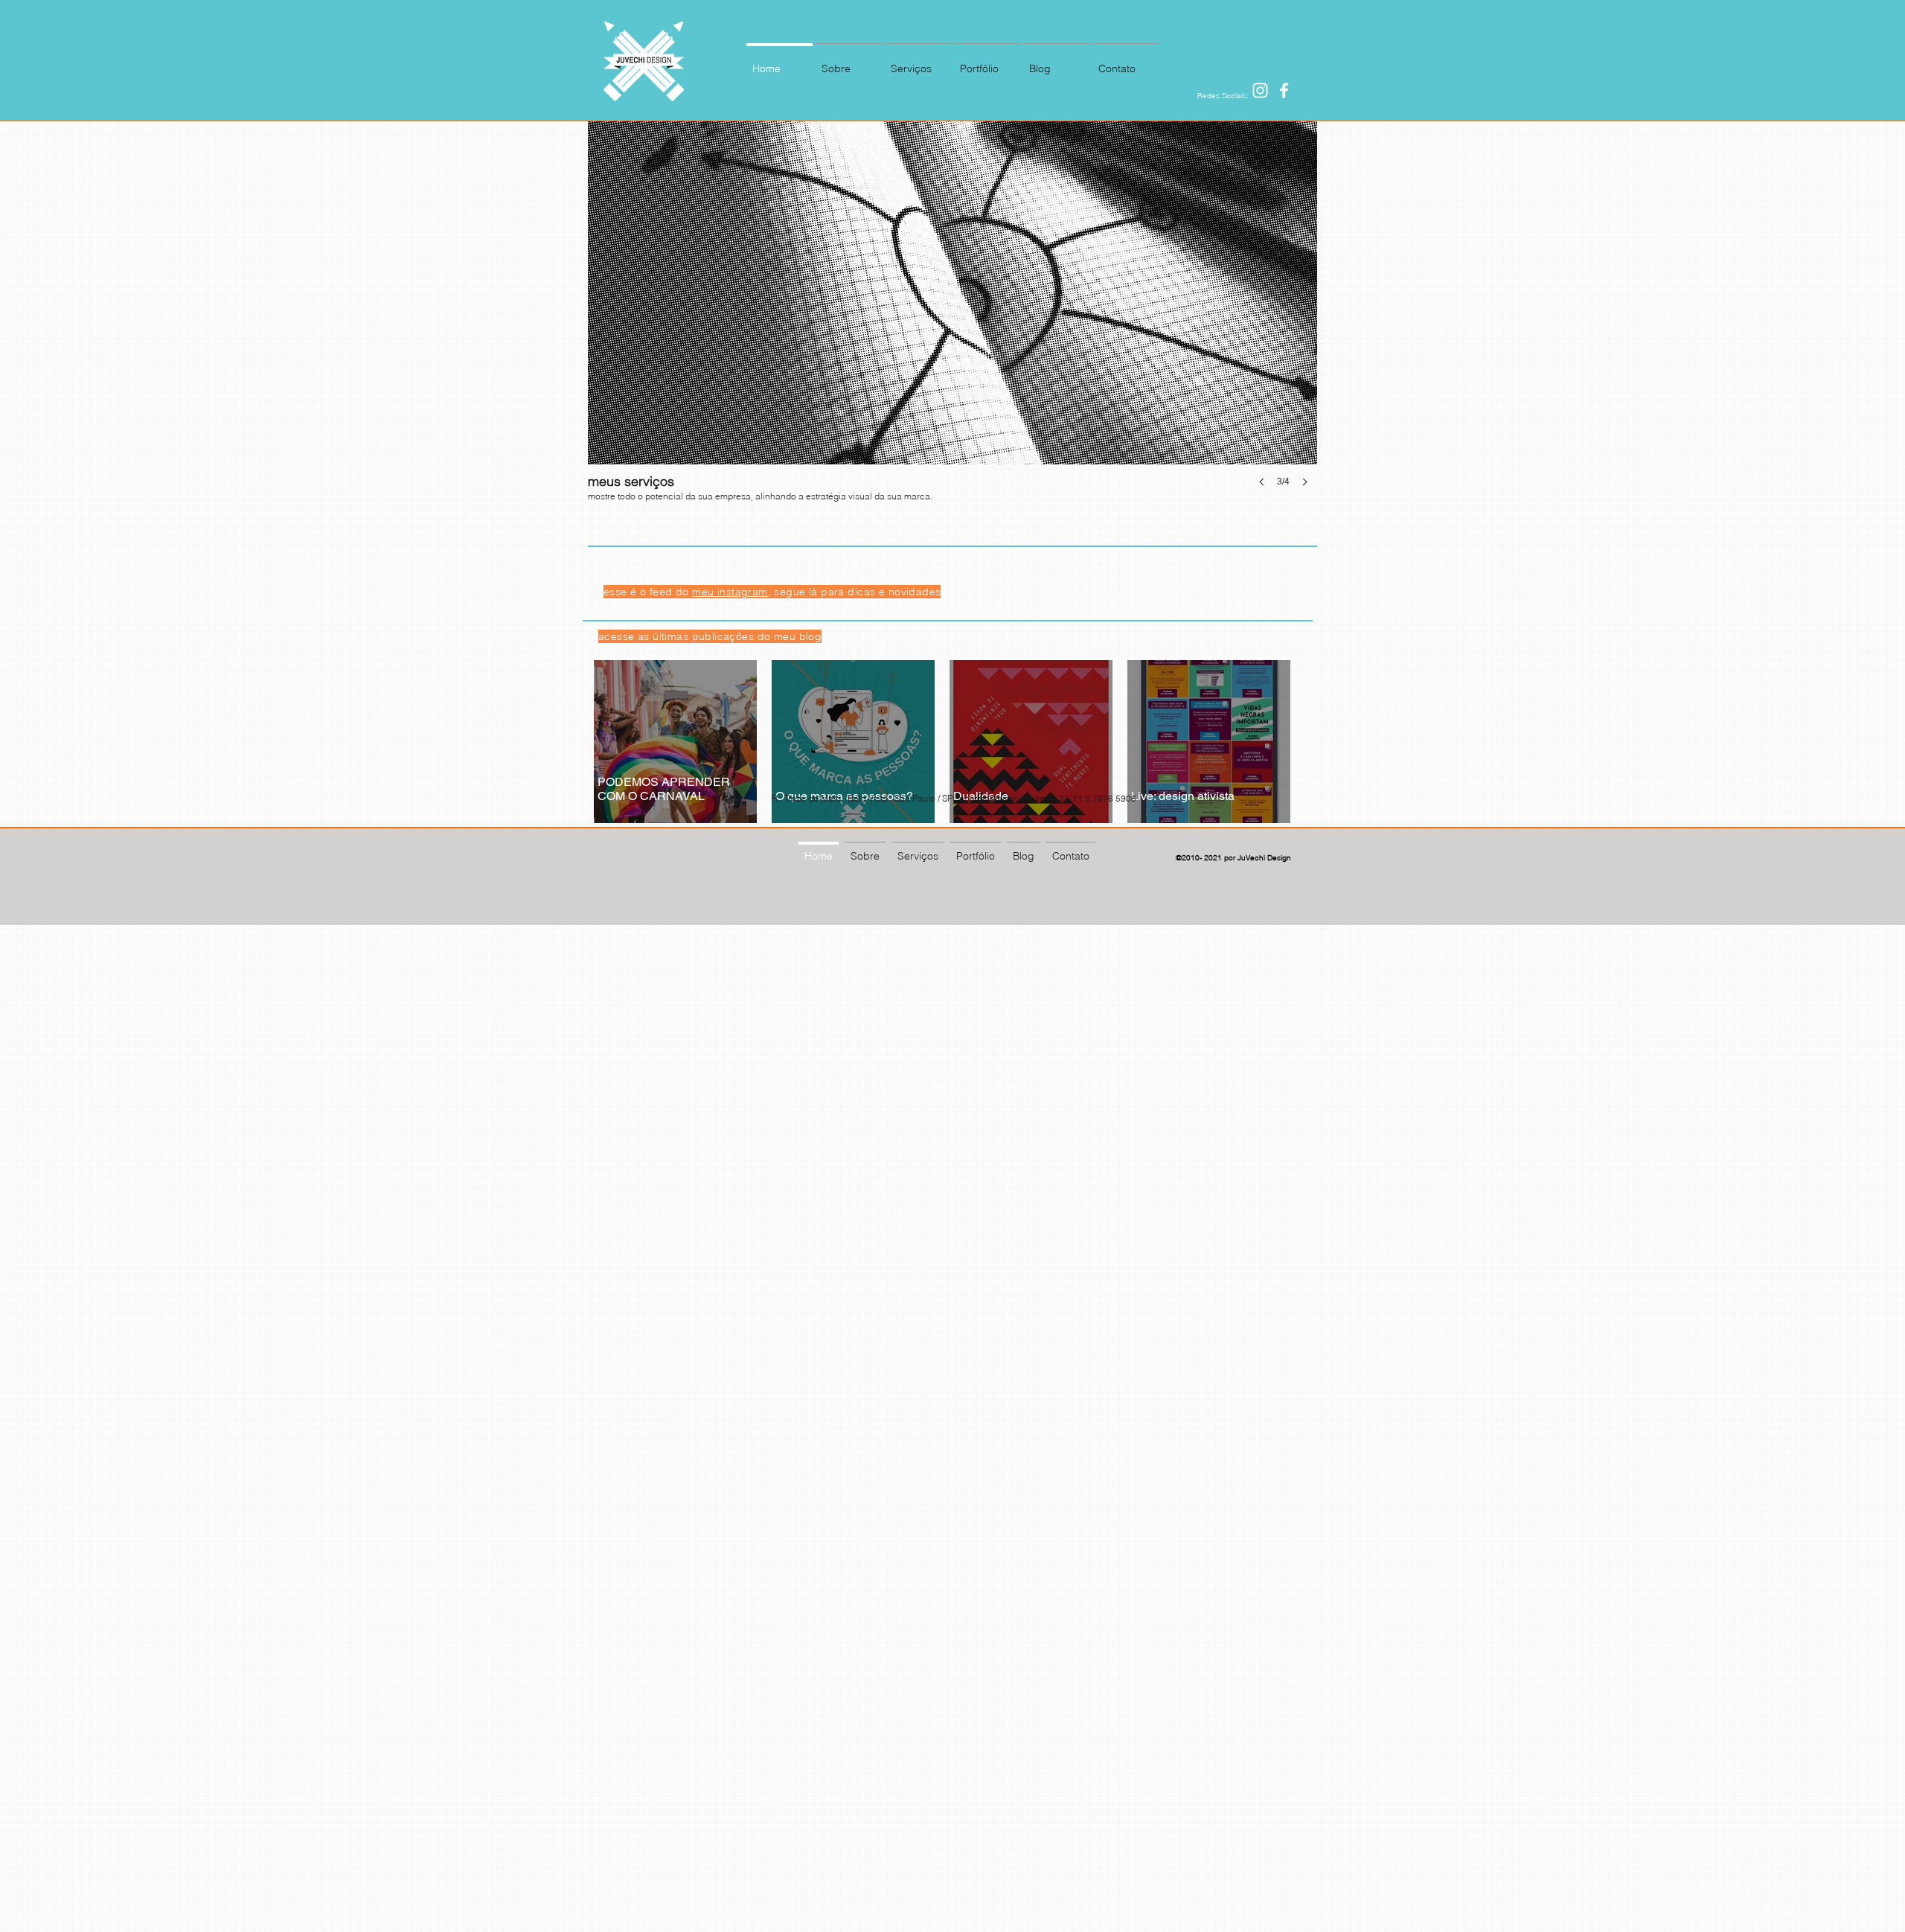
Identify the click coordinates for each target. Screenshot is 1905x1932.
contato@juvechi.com (1003, 798)
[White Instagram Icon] (1260, 90)
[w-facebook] (1284, 90)
